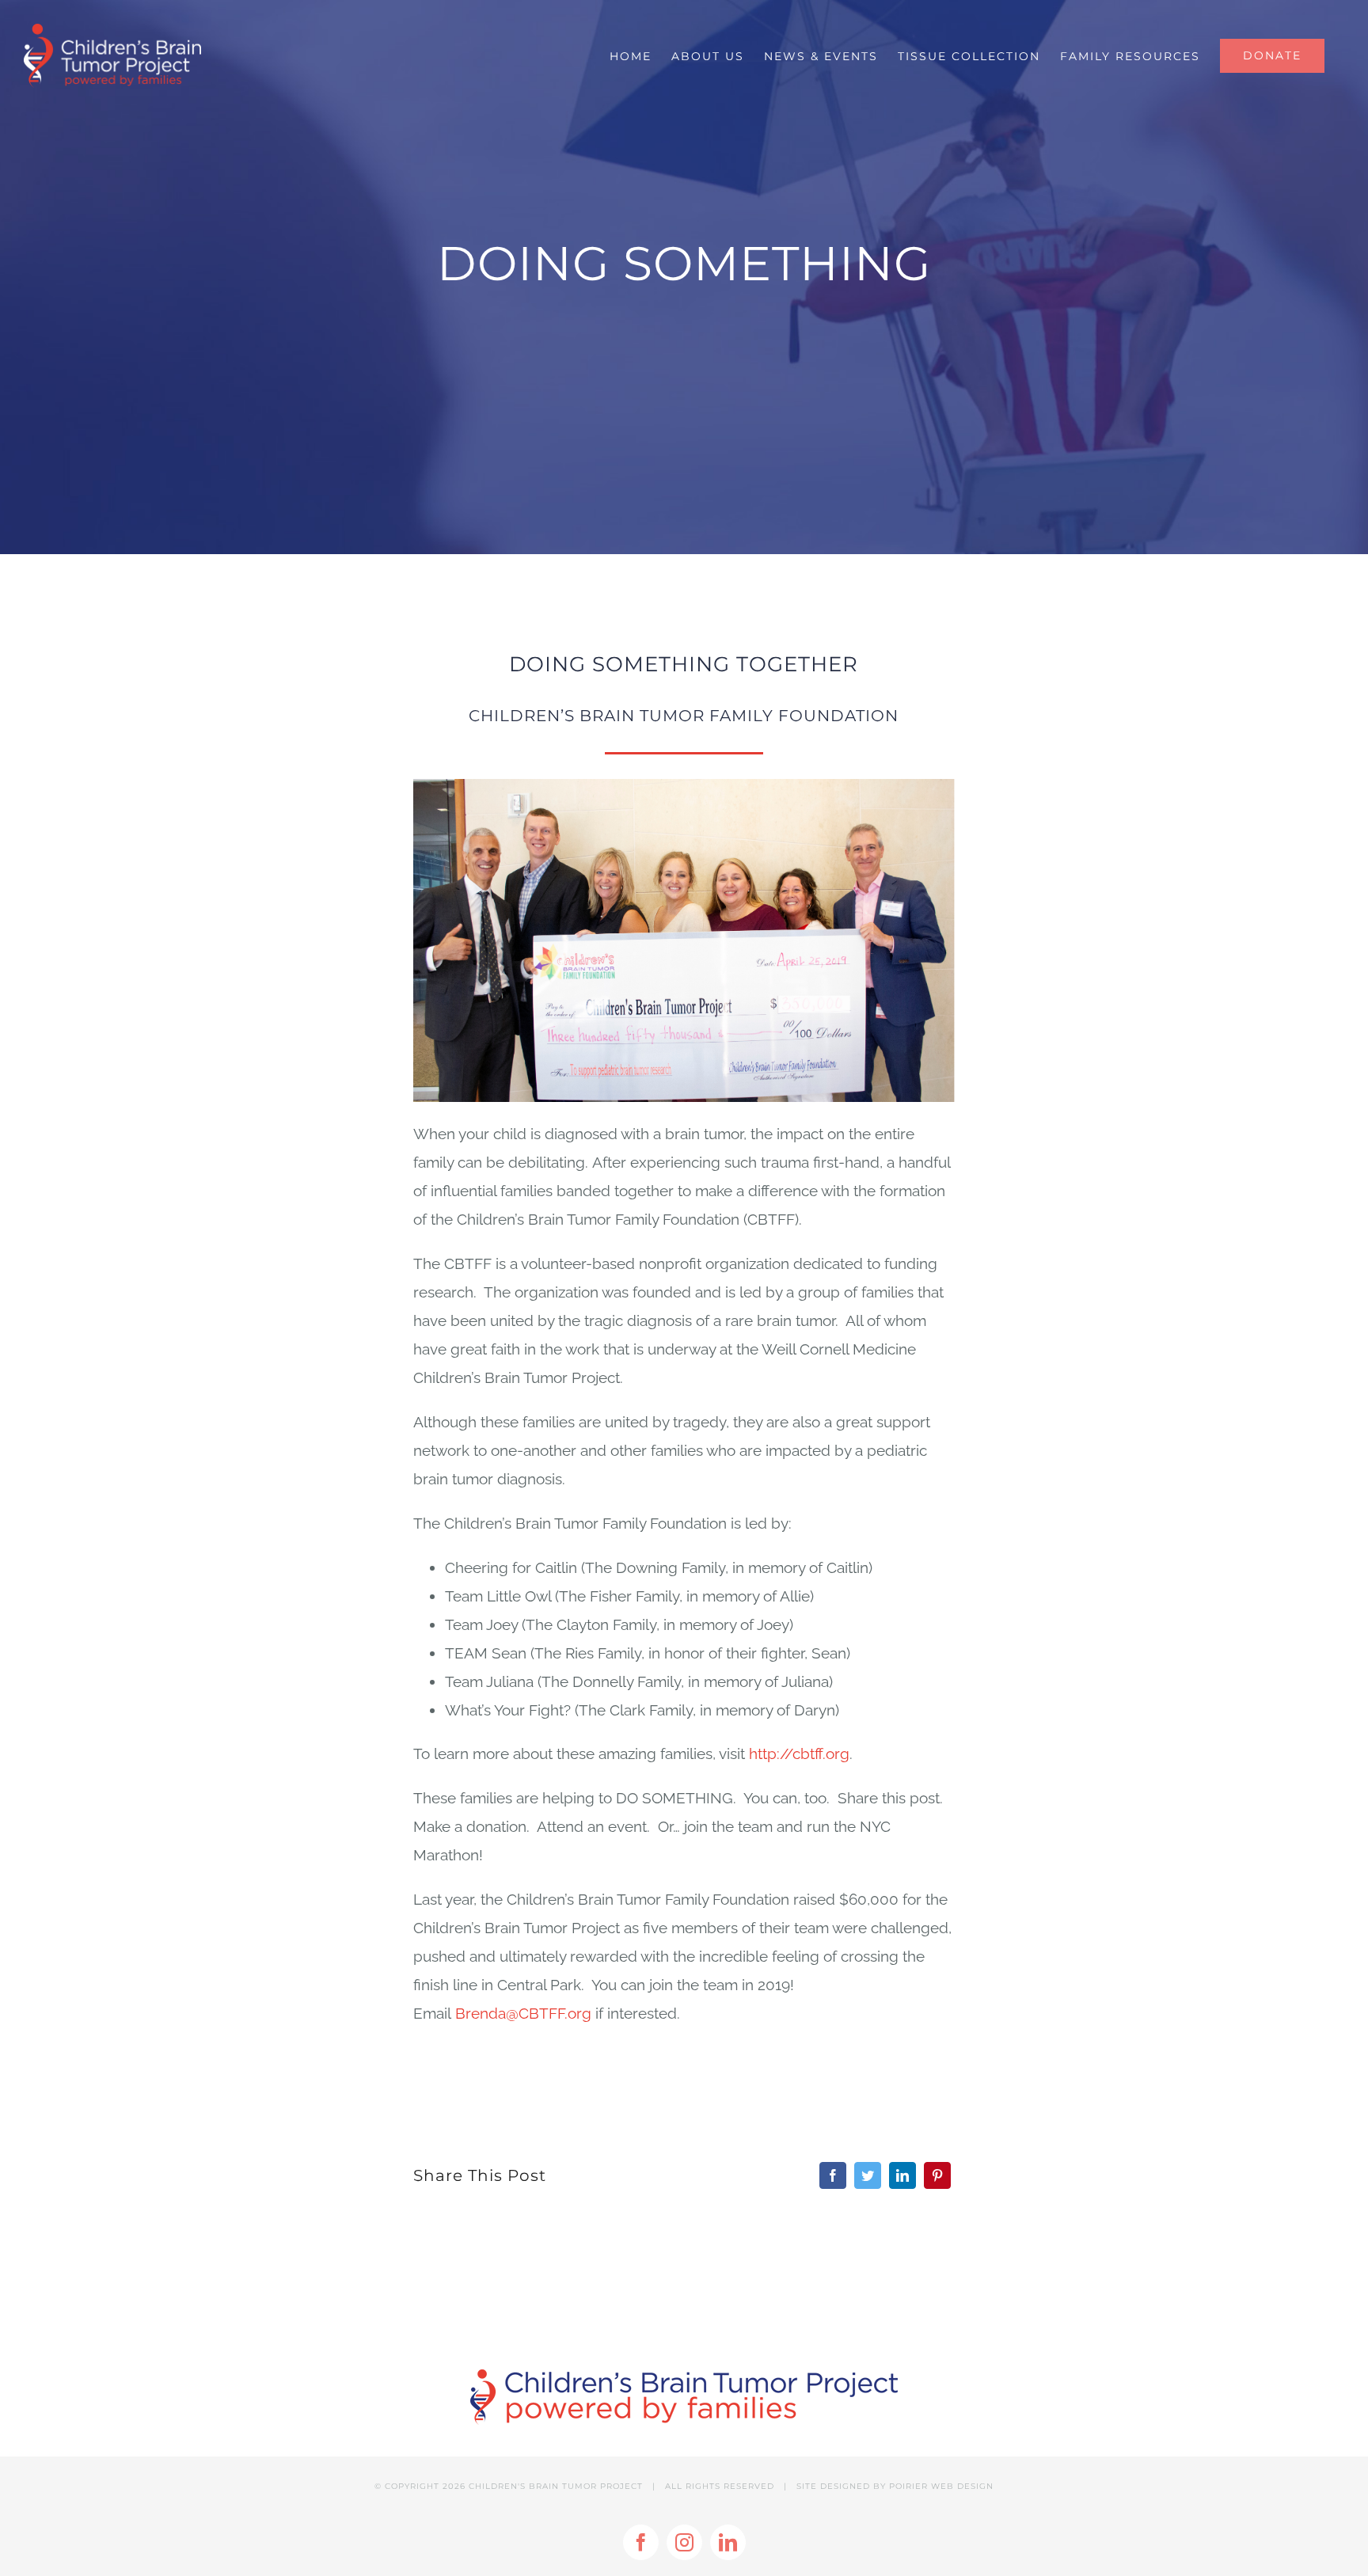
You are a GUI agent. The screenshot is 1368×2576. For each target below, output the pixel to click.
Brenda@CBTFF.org (523, 2013)
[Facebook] (833, 2175)
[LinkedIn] (902, 2175)
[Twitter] (868, 2175)
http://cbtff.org (799, 1753)
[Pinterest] (937, 2175)
